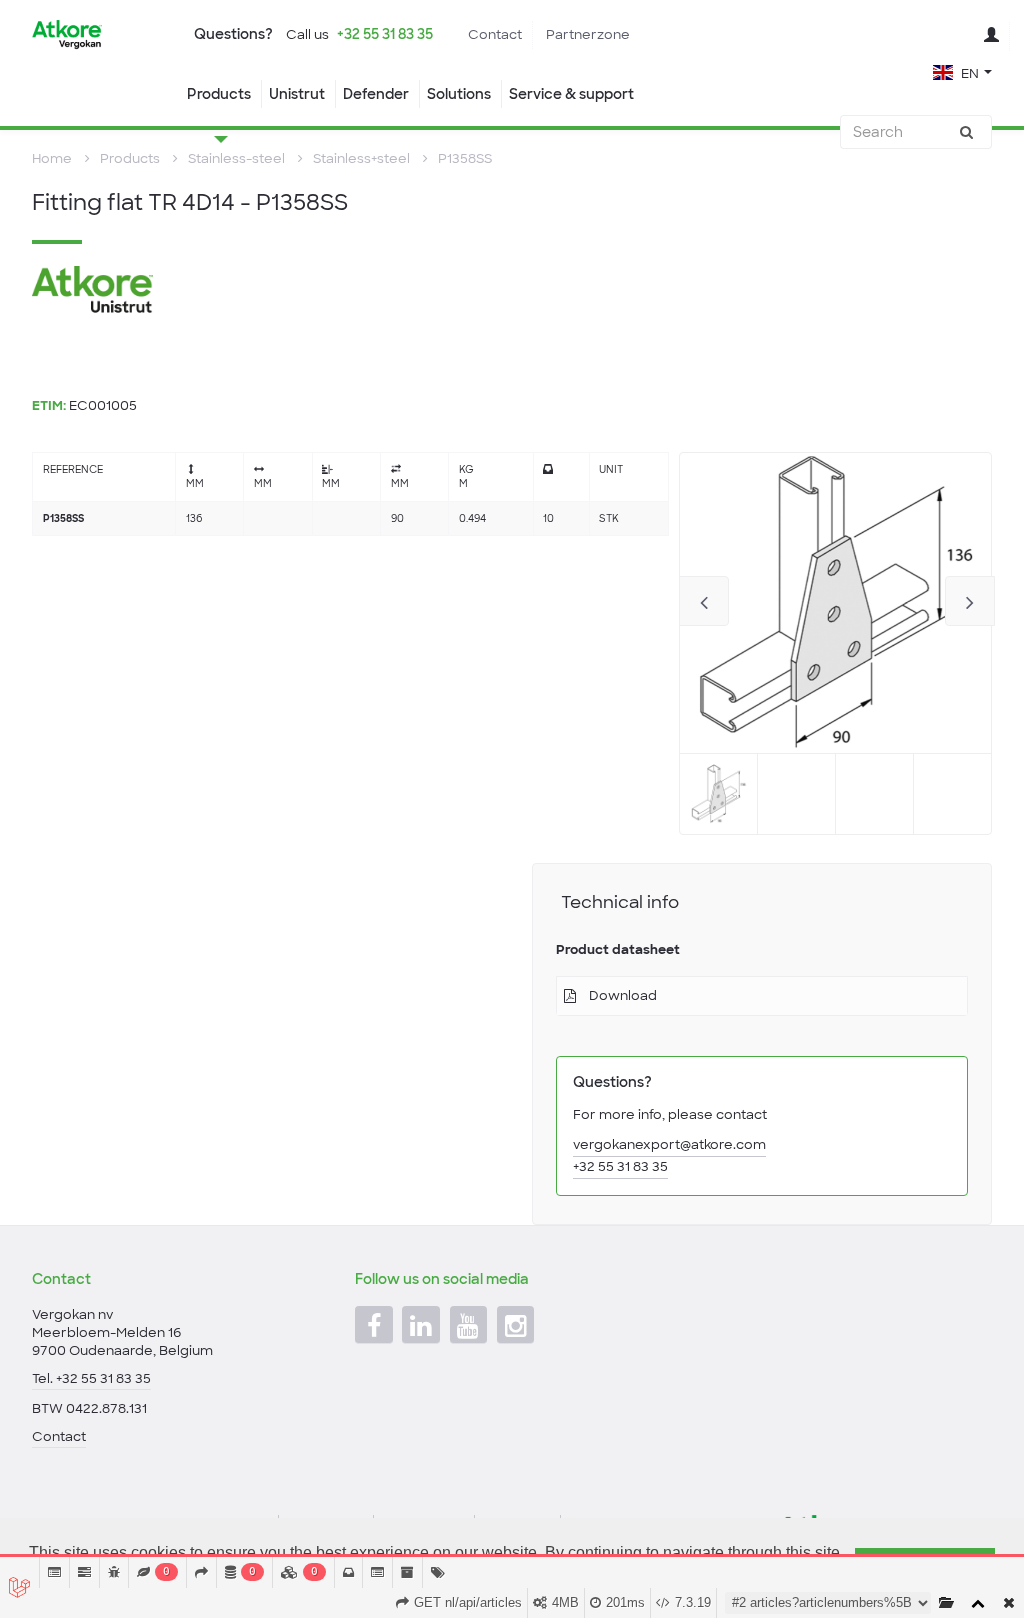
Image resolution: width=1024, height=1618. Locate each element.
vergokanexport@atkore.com (669, 1144)
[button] (962, 71)
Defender (376, 94)
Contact (495, 34)
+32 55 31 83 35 (385, 34)
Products (219, 94)
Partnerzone (588, 34)
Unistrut (297, 94)
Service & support (571, 94)
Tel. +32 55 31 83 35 (91, 1378)
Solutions (459, 94)
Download (623, 995)
